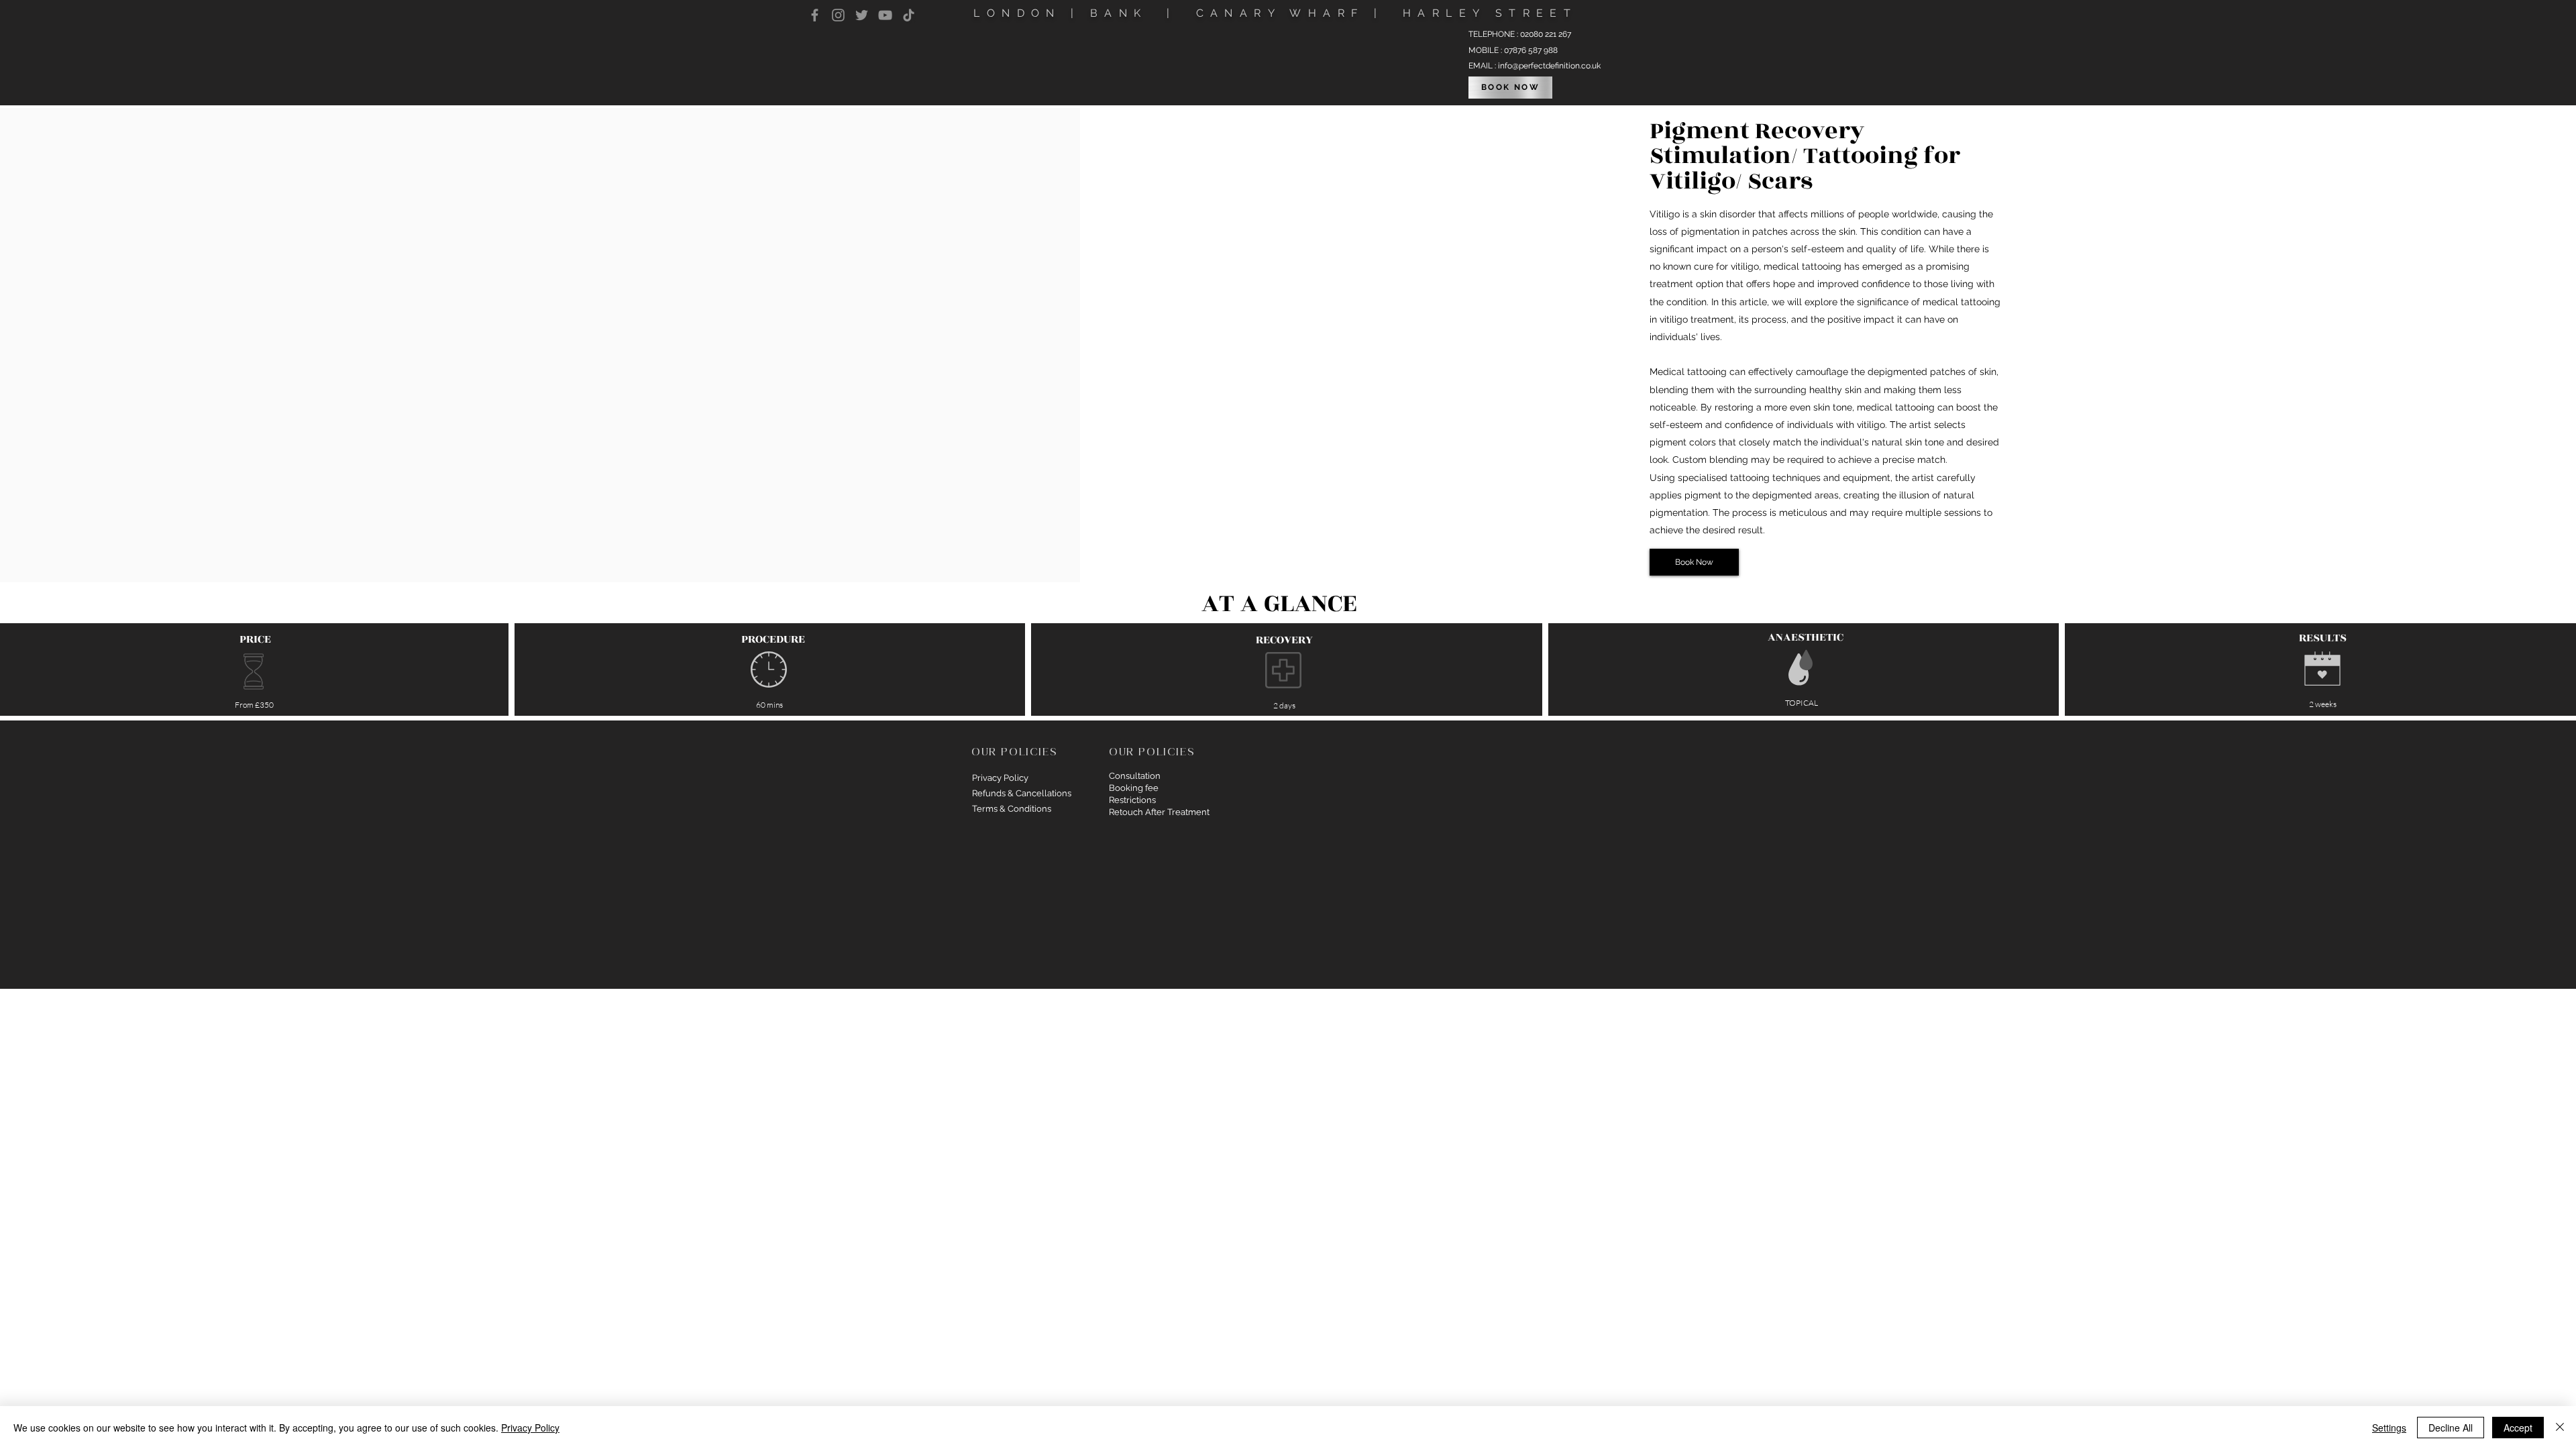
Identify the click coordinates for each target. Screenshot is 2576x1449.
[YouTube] (885, 15)
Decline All (2451, 1428)
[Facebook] (815, 15)
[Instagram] (838, 15)
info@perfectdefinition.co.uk (1549, 66)
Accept (2518, 1428)
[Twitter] (862, 15)
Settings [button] (2389, 1428)
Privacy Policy (530, 1428)
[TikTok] (909, 15)
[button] (1694, 562)
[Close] (2560, 1428)
